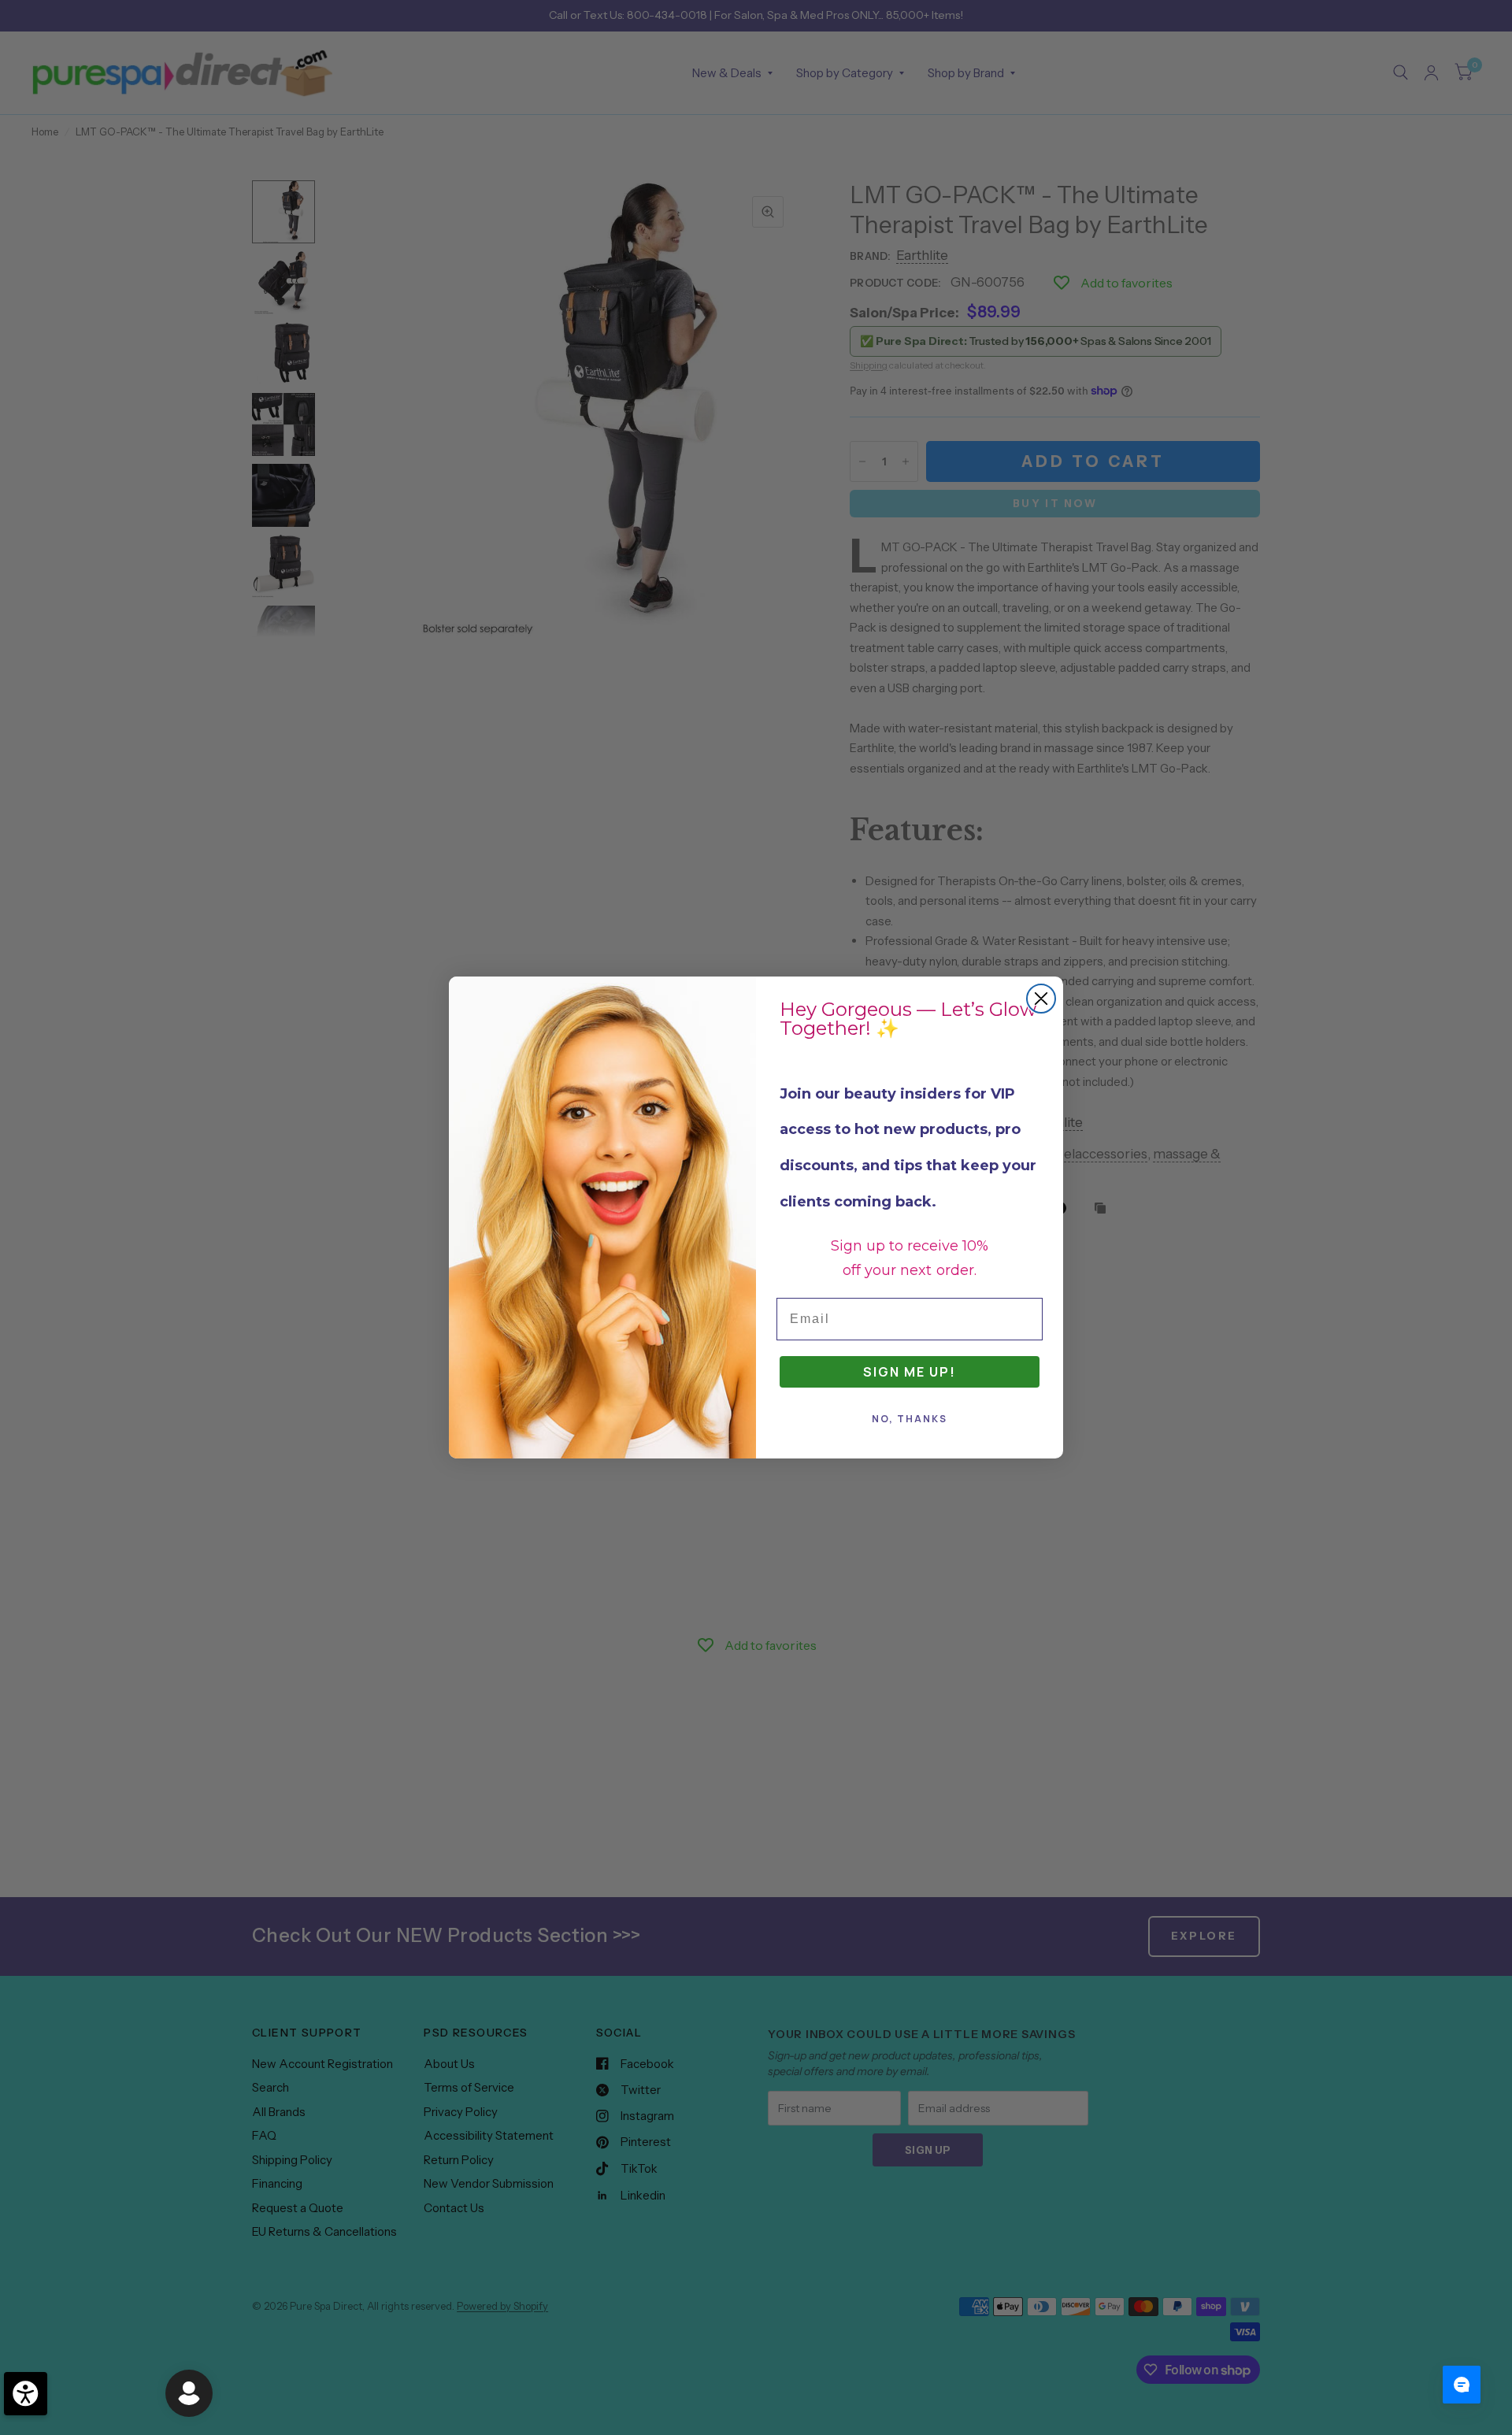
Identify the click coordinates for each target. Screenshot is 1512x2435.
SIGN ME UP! (910, 1372)
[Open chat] (1462, 2385)
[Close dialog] (1041, 999)
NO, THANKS (910, 1419)
